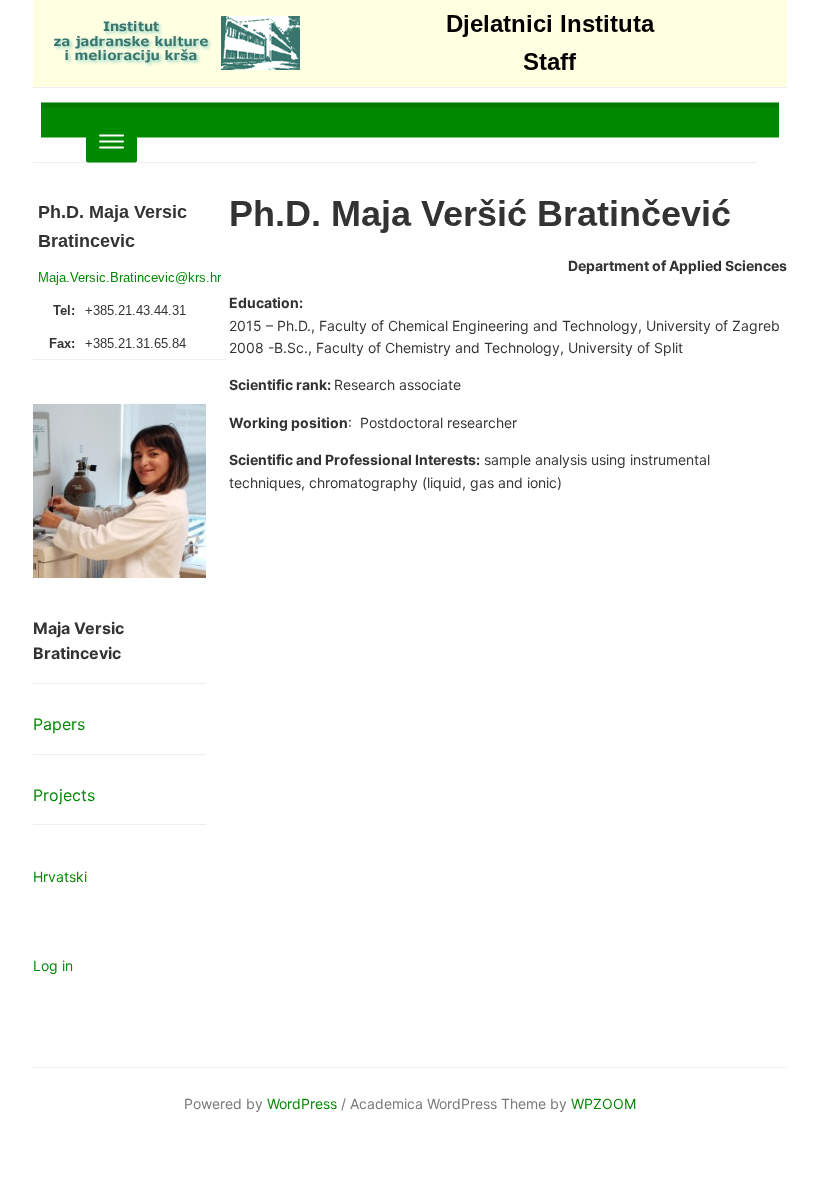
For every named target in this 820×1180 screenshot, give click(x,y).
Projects (64, 795)
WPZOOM (603, 1103)
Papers (59, 724)
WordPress (302, 1103)
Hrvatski (60, 876)
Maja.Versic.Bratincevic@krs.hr (129, 277)
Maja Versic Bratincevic (78, 641)
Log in (53, 965)
